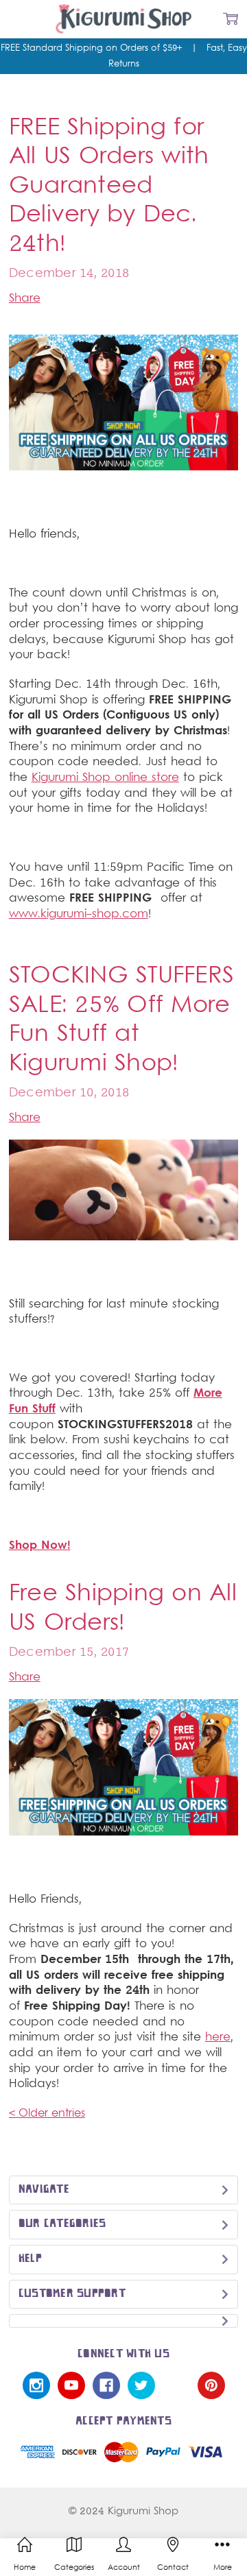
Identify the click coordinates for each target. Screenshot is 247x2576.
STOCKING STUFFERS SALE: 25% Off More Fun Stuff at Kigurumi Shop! (121, 1021)
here (218, 2038)
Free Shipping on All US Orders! (123, 1609)
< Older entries (47, 2114)
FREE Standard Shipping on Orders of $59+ (95, 49)
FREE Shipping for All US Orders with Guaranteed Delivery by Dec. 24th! (109, 187)
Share (25, 299)
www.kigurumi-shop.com (79, 915)
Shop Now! (40, 1546)
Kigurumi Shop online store (105, 778)
